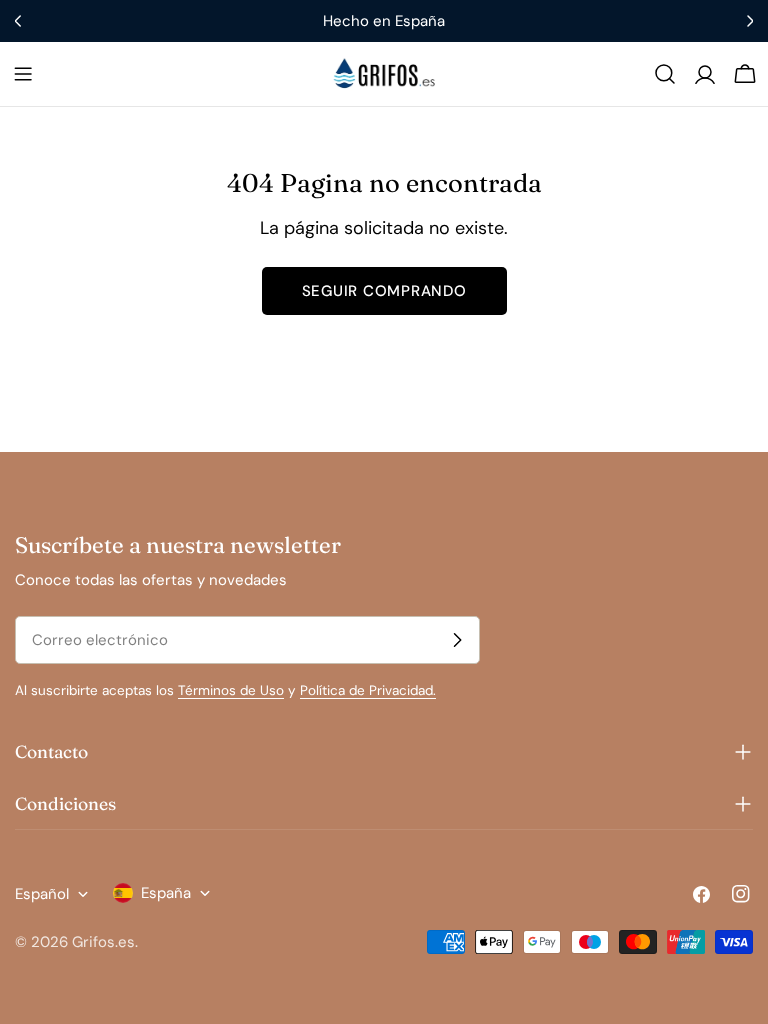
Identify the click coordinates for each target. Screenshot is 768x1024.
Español (42, 894)
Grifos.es (103, 942)
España (166, 893)
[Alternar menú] (23, 74)
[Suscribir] (457, 640)
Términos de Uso (231, 690)
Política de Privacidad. (368, 690)
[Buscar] (665, 74)
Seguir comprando (384, 291)
